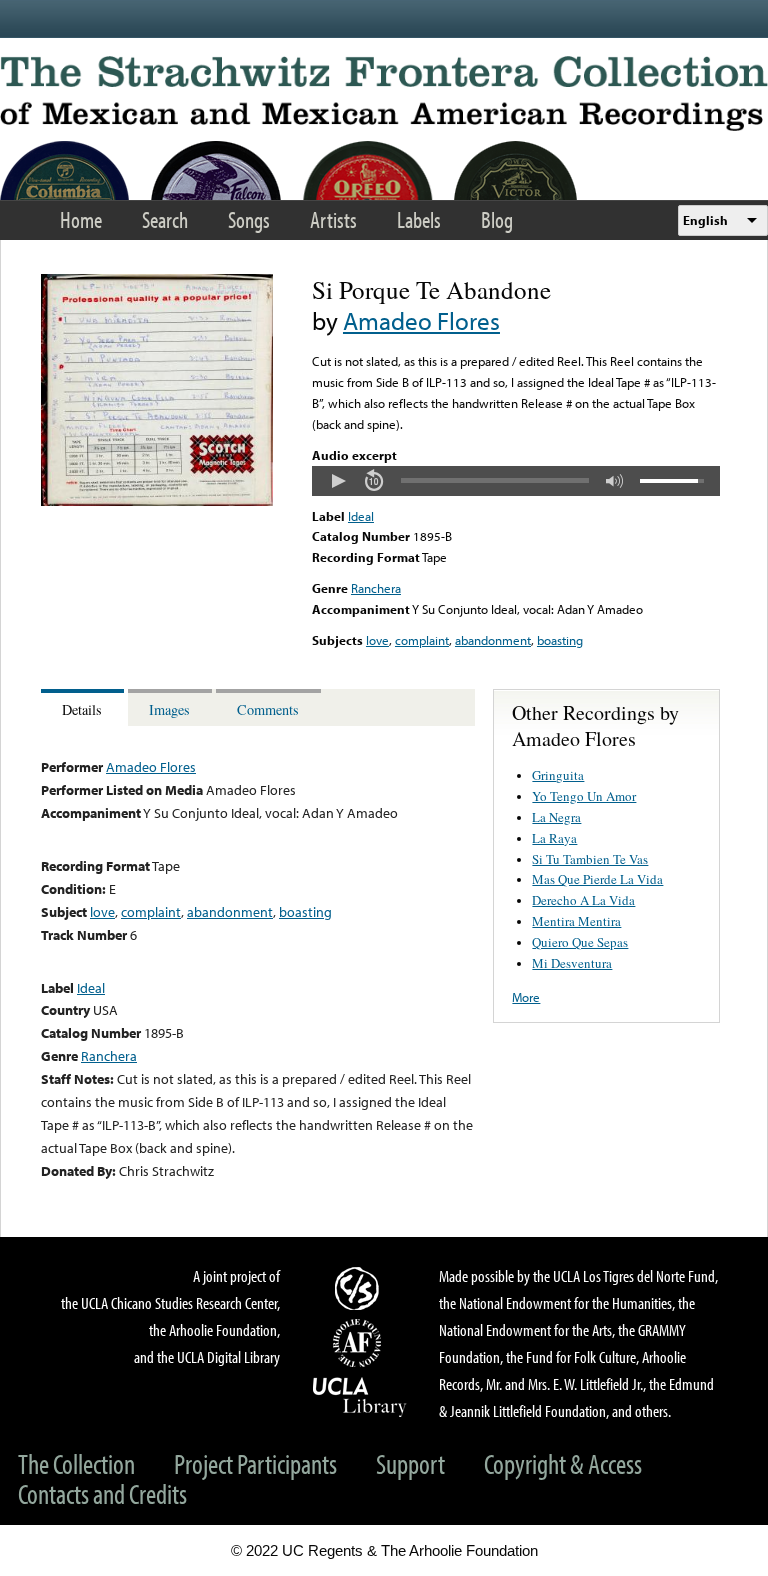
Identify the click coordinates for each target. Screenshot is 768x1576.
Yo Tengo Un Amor (584, 796)
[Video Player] (516, 481)
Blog (497, 219)
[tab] (84, 707)
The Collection (76, 1463)
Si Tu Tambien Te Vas (590, 859)
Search (165, 219)
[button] (338, 481)
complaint (422, 640)
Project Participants (255, 1463)
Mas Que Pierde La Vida (597, 879)
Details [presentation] (82, 709)
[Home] (384, 93)
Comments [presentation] (268, 709)
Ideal (361, 516)
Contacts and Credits (102, 1493)
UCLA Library (360, 1396)
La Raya (554, 838)
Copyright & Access (563, 1463)
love (377, 640)
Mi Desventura (572, 963)
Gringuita (558, 775)
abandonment (493, 640)
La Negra (556, 817)
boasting (560, 640)
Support (410, 1463)
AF (360, 1343)
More (526, 997)
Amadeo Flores (421, 320)
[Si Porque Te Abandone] (157, 501)
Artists (333, 219)
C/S (360, 1288)
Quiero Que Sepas (580, 942)
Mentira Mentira (576, 921)
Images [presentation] (169, 709)
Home (81, 219)
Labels (419, 219)
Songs (249, 219)
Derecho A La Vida (583, 900)
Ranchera (376, 588)
